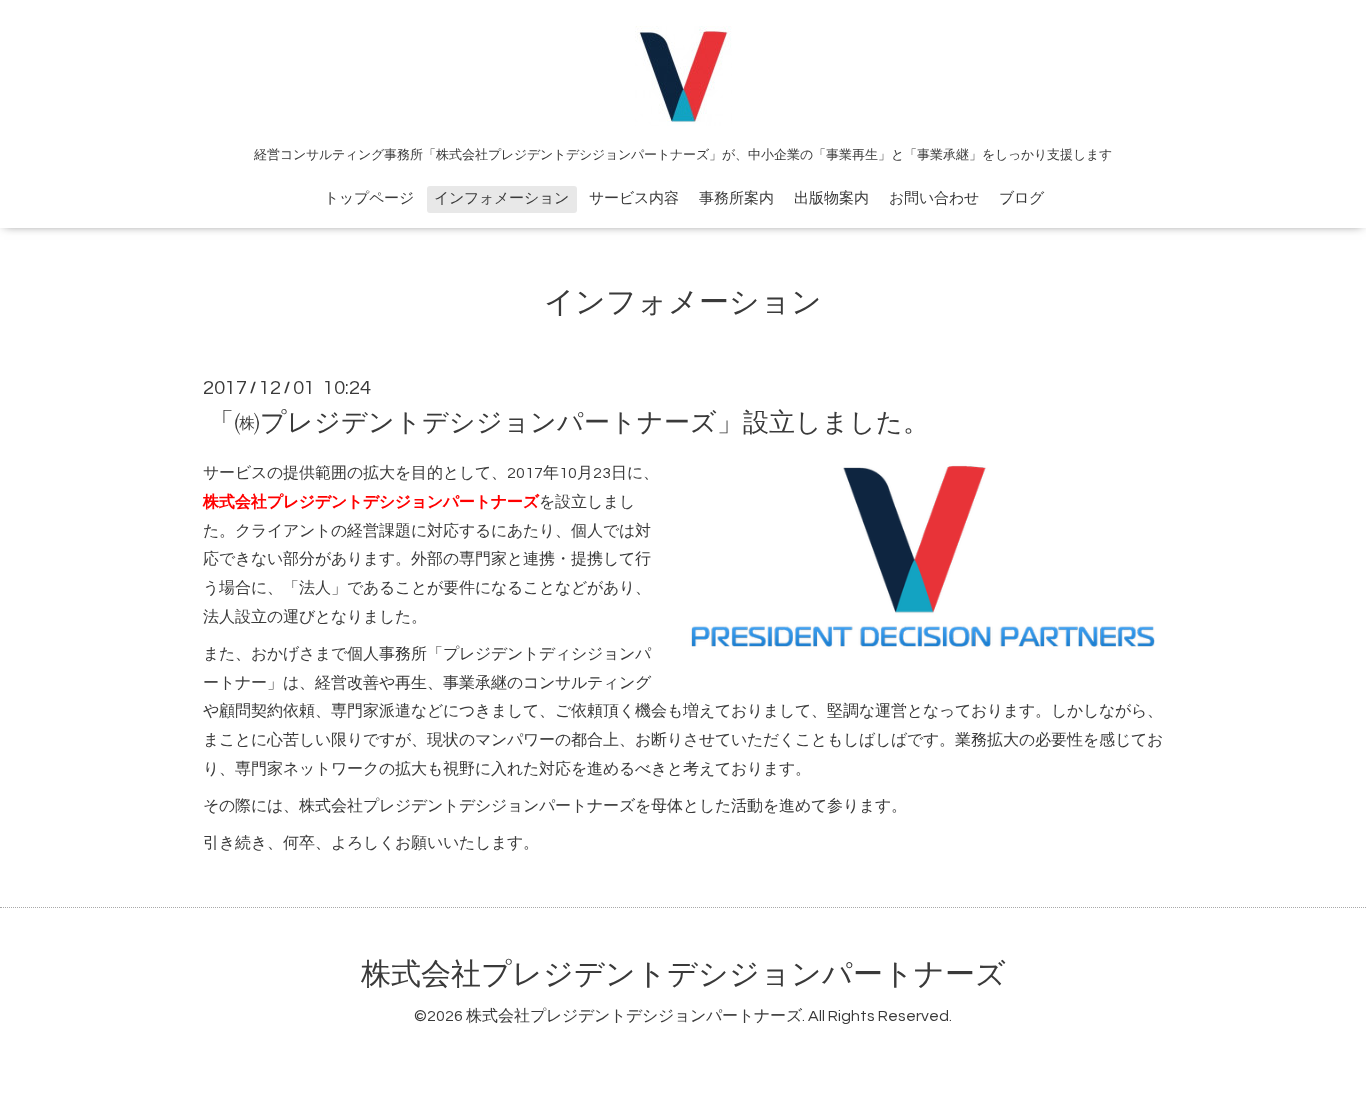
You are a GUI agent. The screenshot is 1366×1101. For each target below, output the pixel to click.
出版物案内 (831, 198)
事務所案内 (736, 198)
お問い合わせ (934, 198)
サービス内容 (634, 198)
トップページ (369, 198)
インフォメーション (501, 198)
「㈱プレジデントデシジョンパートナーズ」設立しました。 (568, 423)
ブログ (1021, 198)
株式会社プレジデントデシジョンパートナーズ (683, 974)
